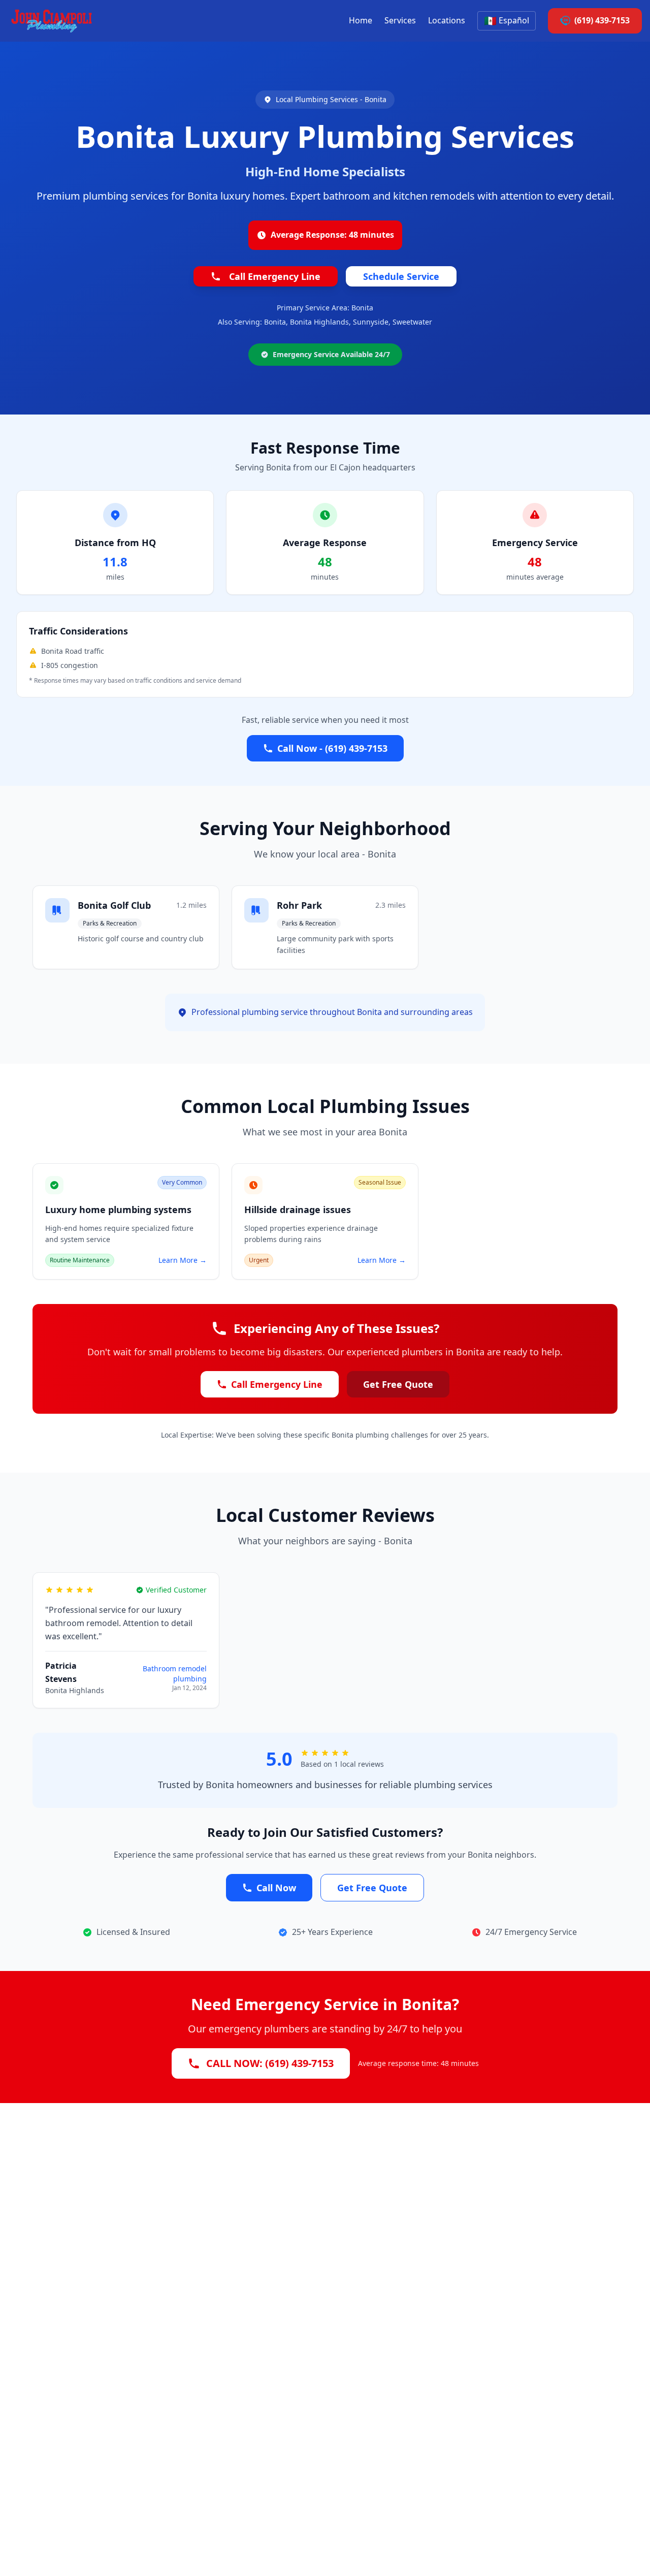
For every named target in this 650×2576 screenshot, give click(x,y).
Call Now (276, 1888)
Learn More (183, 1260)
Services (400, 20)
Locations (447, 20)
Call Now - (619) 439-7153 (332, 748)
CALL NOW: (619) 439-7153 (270, 2063)
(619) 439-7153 (602, 20)
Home (361, 20)
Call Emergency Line (275, 276)
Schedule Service (401, 276)
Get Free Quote (398, 1384)
